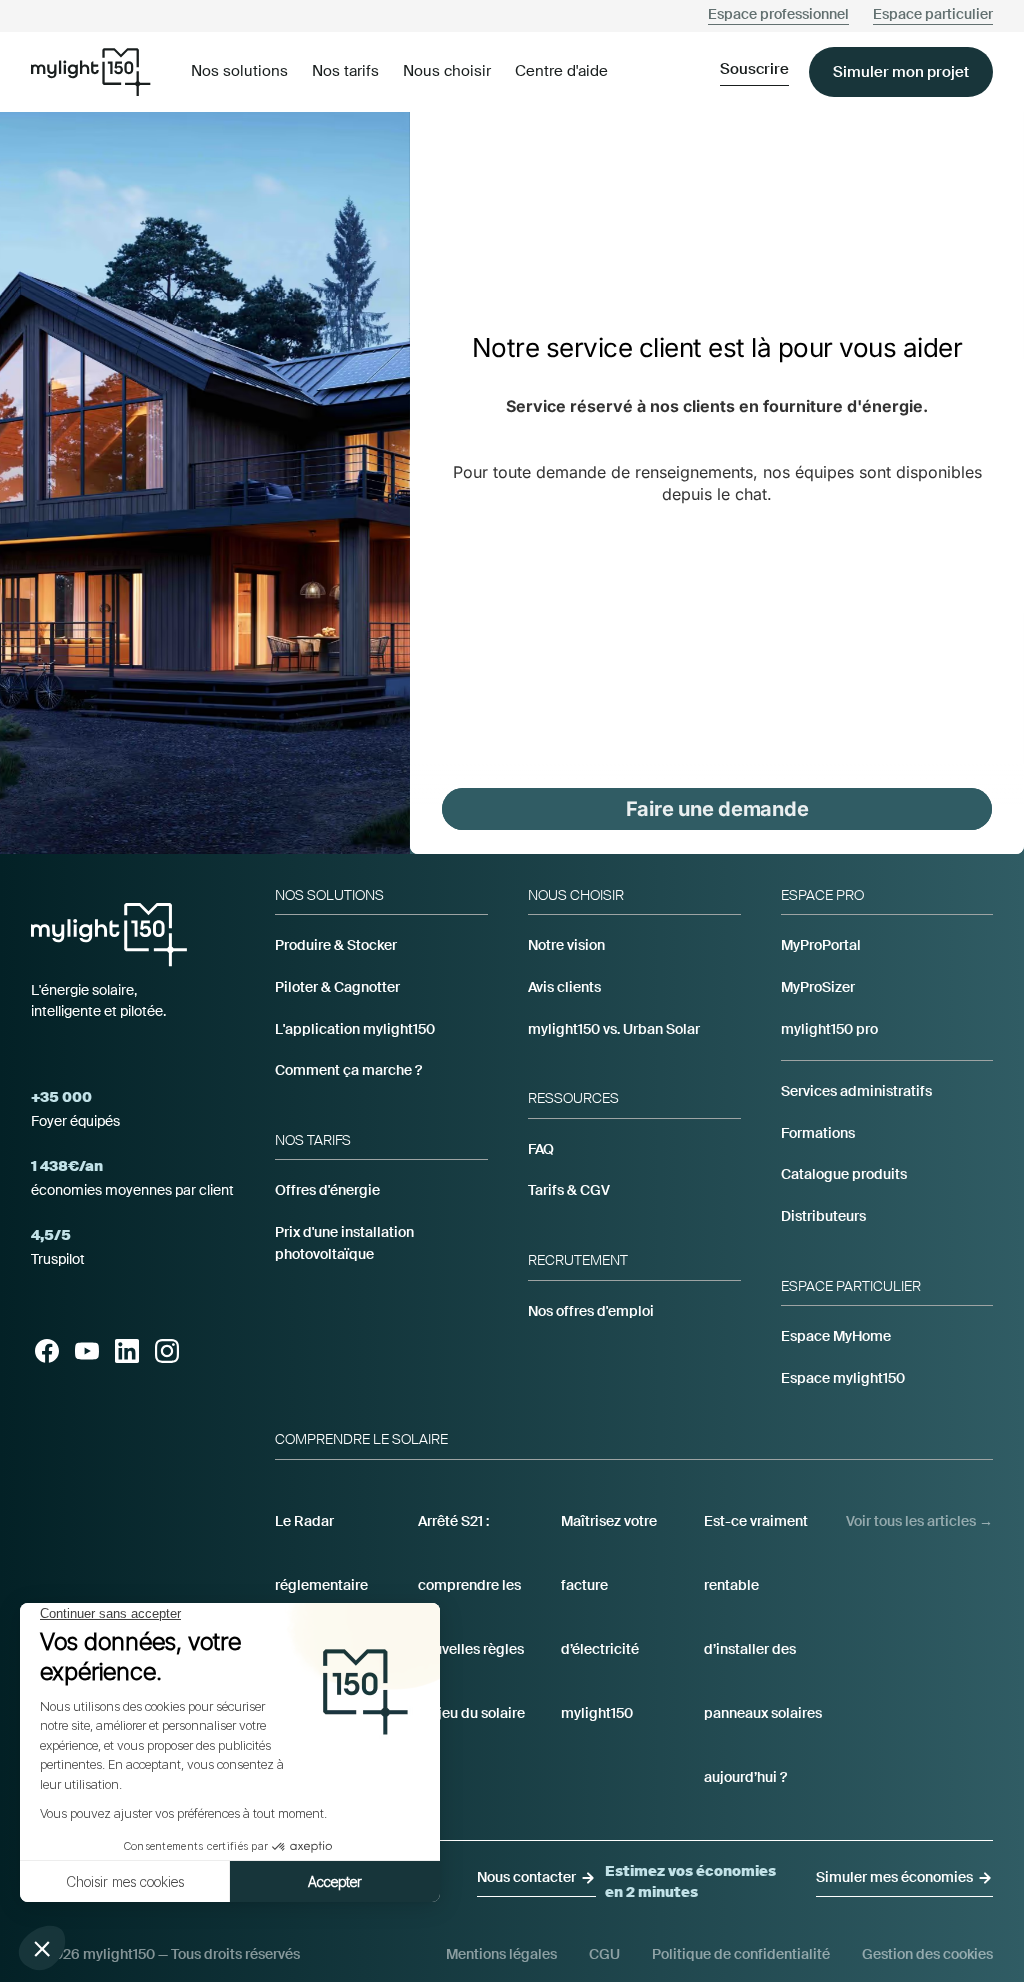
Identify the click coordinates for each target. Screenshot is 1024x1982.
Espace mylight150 (843, 1378)
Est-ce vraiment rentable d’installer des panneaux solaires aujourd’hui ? (763, 1649)
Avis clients (564, 987)
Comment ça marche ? (348, 1070)
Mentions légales (501, 1954)
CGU (604, 1954)
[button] (239, 72)
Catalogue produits (844, 1174)
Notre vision (566, 945)
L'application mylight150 (355, 1029)
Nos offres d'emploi (591, 1311)
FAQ (541, 1149)
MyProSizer (818, 987)
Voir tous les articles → (919, 1521)
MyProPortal (821, 945)
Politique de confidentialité (741, 1954)
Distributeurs (823, 1216)
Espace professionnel (778, 15)
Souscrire (754, 69)
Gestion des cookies (927, 1954)
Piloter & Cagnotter (337, 987)
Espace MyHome (836, 1336)
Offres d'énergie (327, 1190)
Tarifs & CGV (569, 1190)
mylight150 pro (829, 1029)
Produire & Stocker (336, 945)
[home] (91, 71)
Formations (818, 1133)
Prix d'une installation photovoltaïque (344, 1243)
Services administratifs (856, 1091)
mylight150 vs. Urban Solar (614, 1029)
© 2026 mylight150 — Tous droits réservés (165, 1954)
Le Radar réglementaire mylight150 (321, 1585)
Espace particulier (933, 15)
